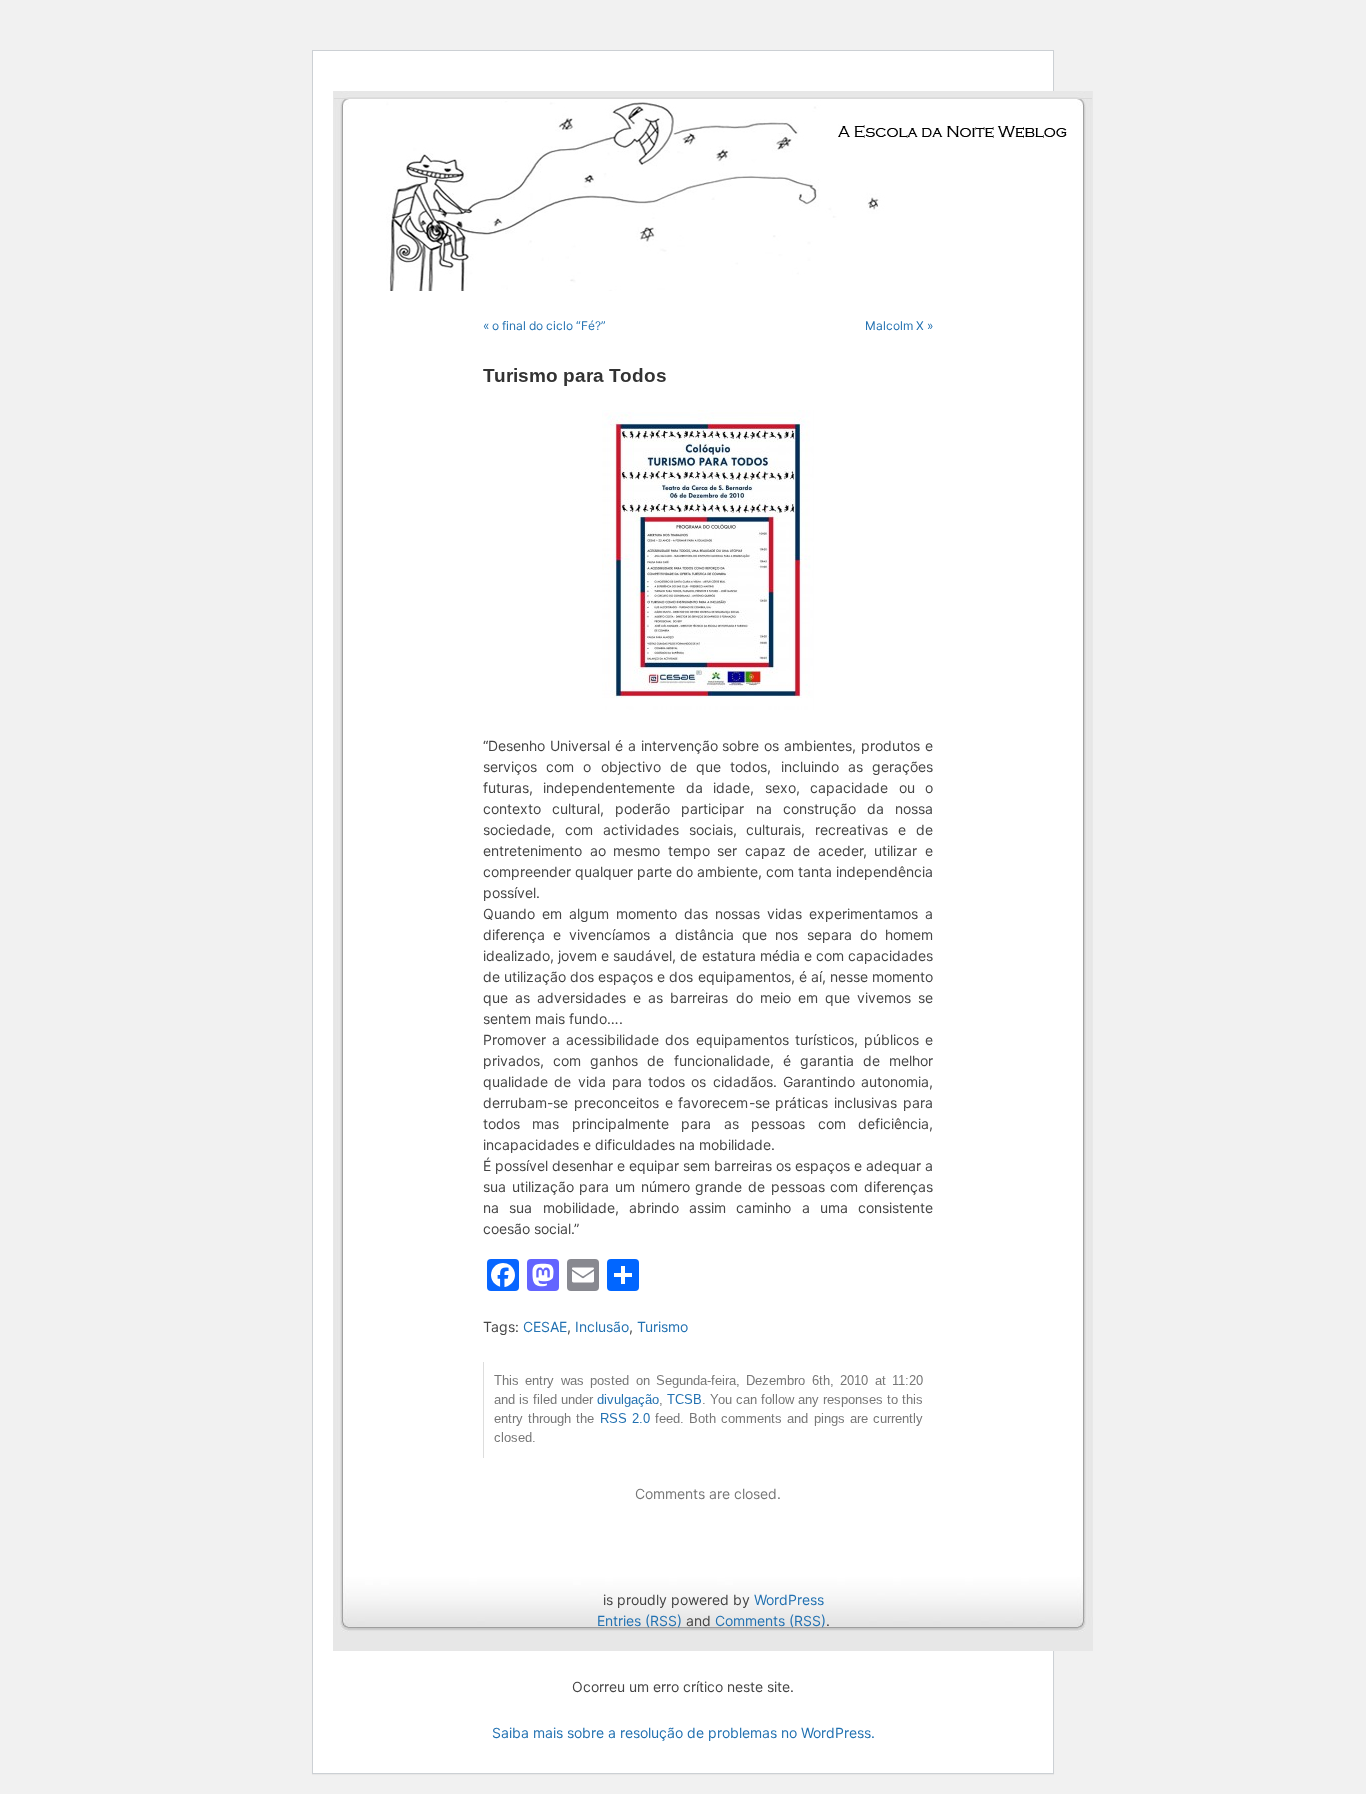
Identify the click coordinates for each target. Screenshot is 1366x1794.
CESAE (545, 1326)
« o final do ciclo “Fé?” (544, 325)
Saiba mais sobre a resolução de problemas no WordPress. (683, 1732)
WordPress (789, 1599)
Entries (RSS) (639, 1620)
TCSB (684, 1400)
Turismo (662, 1326)
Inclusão (602, 1326)
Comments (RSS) (770, 1620)
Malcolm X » (899, 325)
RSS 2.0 (625, 1419)
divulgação (628, 1400)
